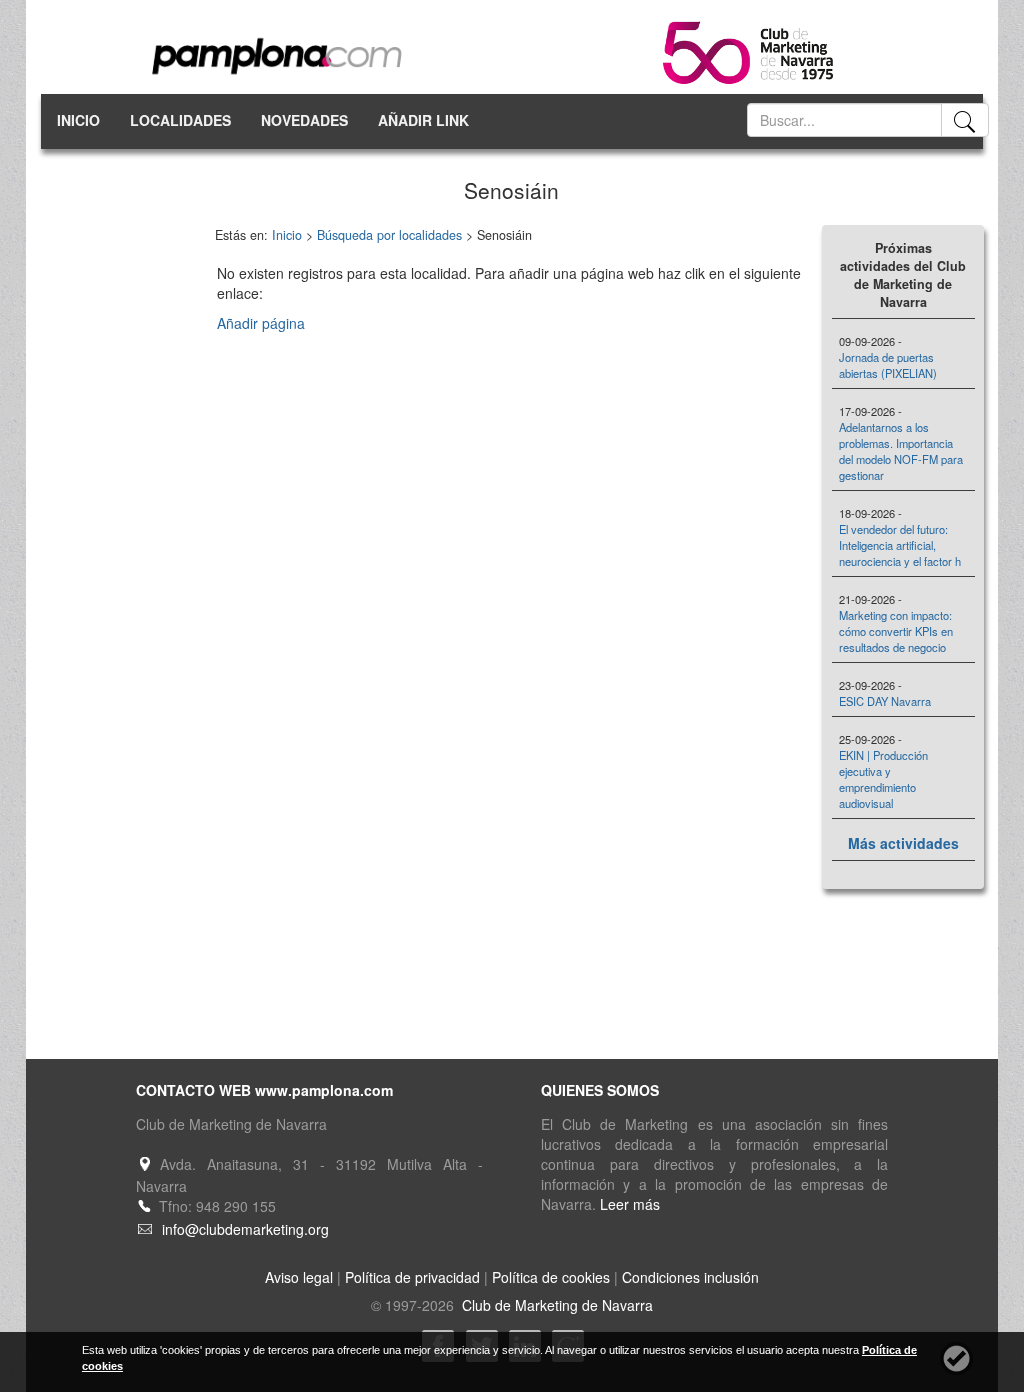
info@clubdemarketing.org (245, 1229)
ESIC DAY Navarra (885, 701)
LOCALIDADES (180, 120)
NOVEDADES (304, 120)
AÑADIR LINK (423, 120)
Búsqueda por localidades (389, 235)
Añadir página (261, 323)
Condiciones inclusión (690, 1277)
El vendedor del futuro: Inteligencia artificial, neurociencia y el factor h (900, 545)
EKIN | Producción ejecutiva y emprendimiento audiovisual (883, 779)
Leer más (630, 1204)
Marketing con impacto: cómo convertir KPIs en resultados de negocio (896, 631)
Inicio (287, 235)
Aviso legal (299, 1277)
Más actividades (903, 843)
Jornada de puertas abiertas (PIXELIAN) (888, 365)
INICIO (78, 120)
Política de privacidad (412, 1277)
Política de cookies (551, 1277)
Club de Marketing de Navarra (555, 1305)
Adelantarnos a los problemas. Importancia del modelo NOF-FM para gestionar (901, 451)
